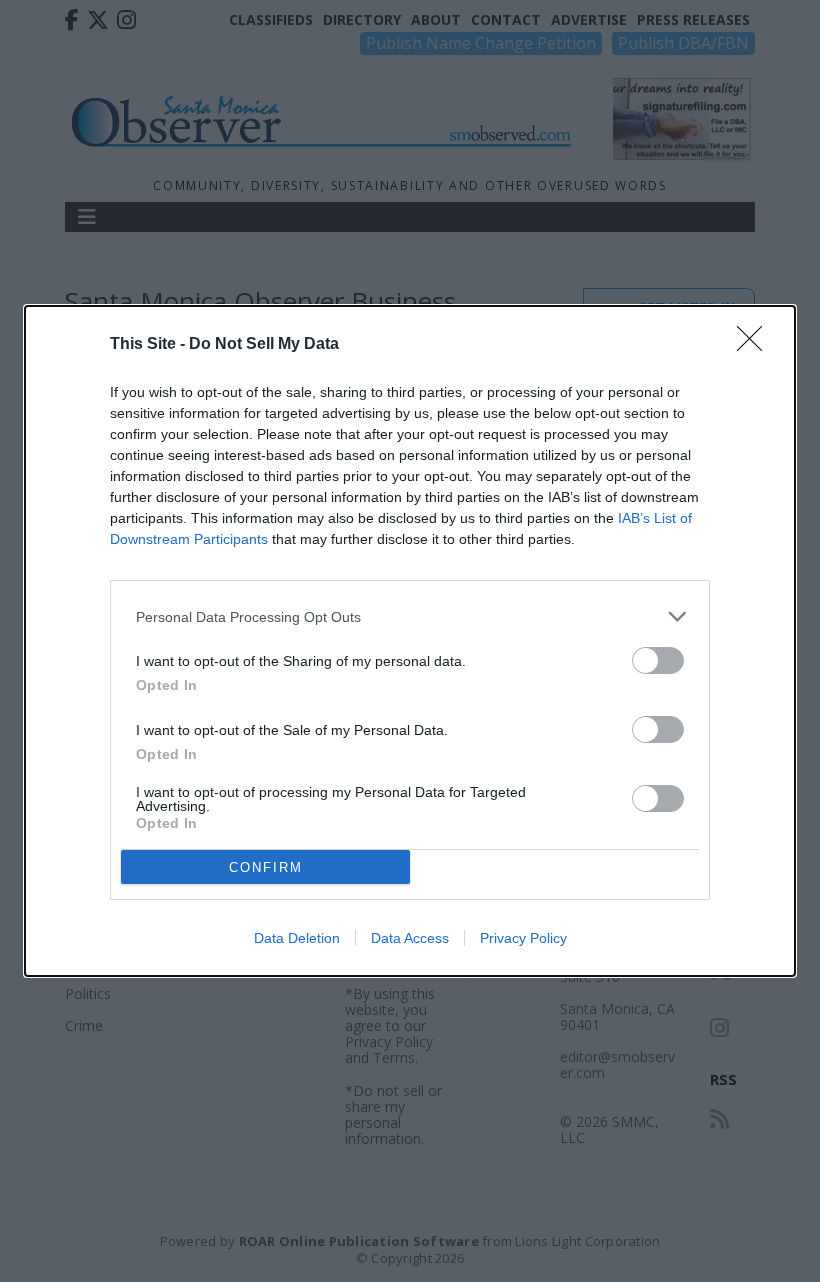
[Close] (756, 345)
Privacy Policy (523, 938)
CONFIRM (266, 867)
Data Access (410, 938)
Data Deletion (297, 938)
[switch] (658, 660)
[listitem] (410, 616)
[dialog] (410, 641)
